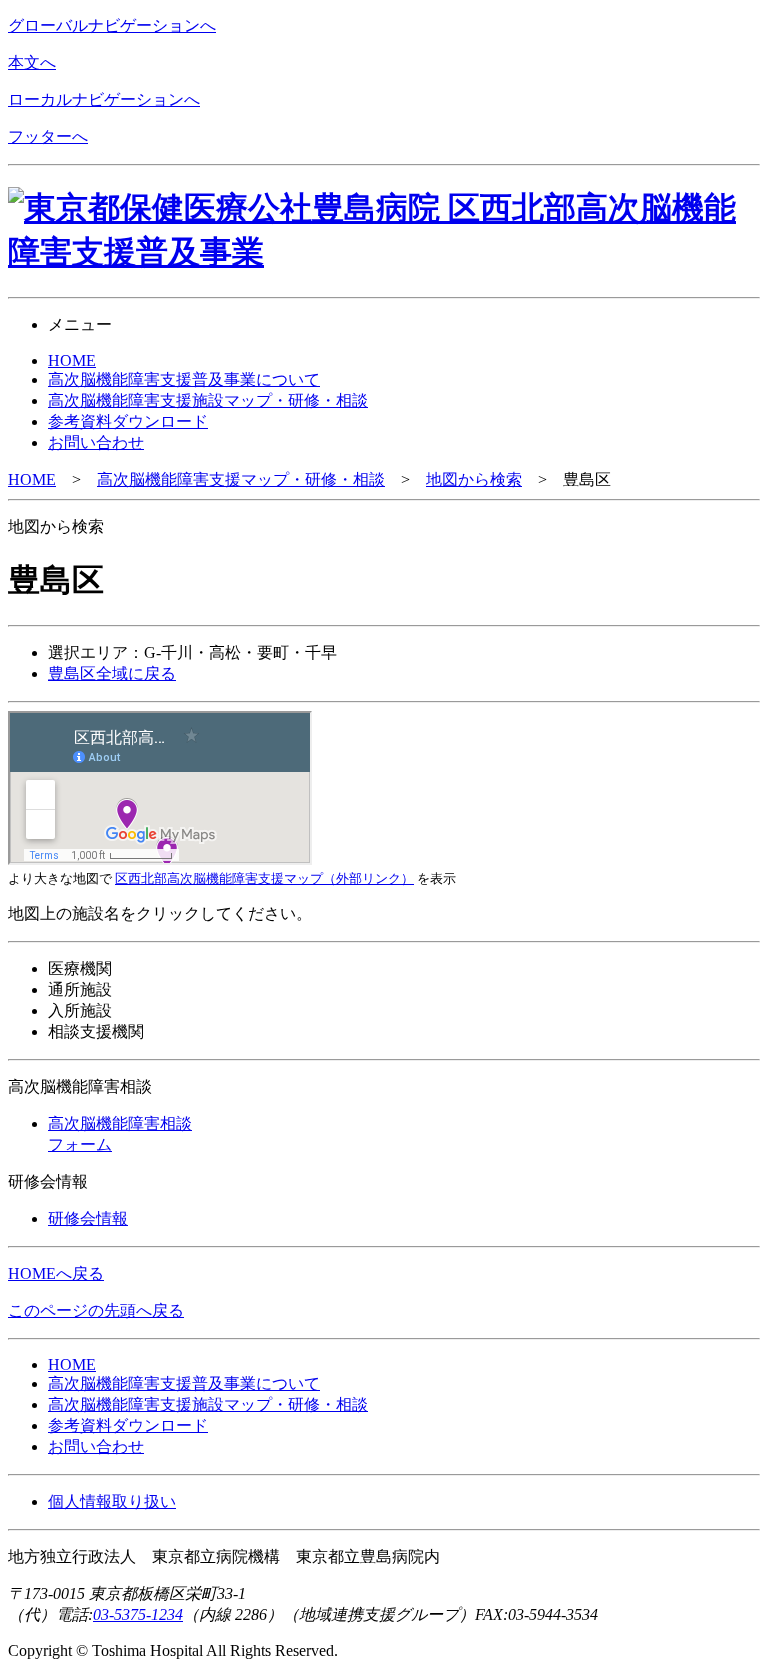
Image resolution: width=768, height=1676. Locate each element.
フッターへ (48, 136)
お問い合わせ (96, 1446)
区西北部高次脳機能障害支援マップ (264, 878)
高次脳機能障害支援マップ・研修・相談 (241, 479)
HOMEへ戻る (56, 1273)
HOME (32, 479)
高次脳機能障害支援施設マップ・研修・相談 (208, 1404)
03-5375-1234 (138, 1614)
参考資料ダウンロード (128, 1425)
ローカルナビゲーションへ (104, 99)
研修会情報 (88, 1218)
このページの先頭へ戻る (96, 1310)
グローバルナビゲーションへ (112, 25)
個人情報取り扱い (112, 1501)
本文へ (32, 62)
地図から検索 (474, 479)
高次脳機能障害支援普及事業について (184, 1383)
